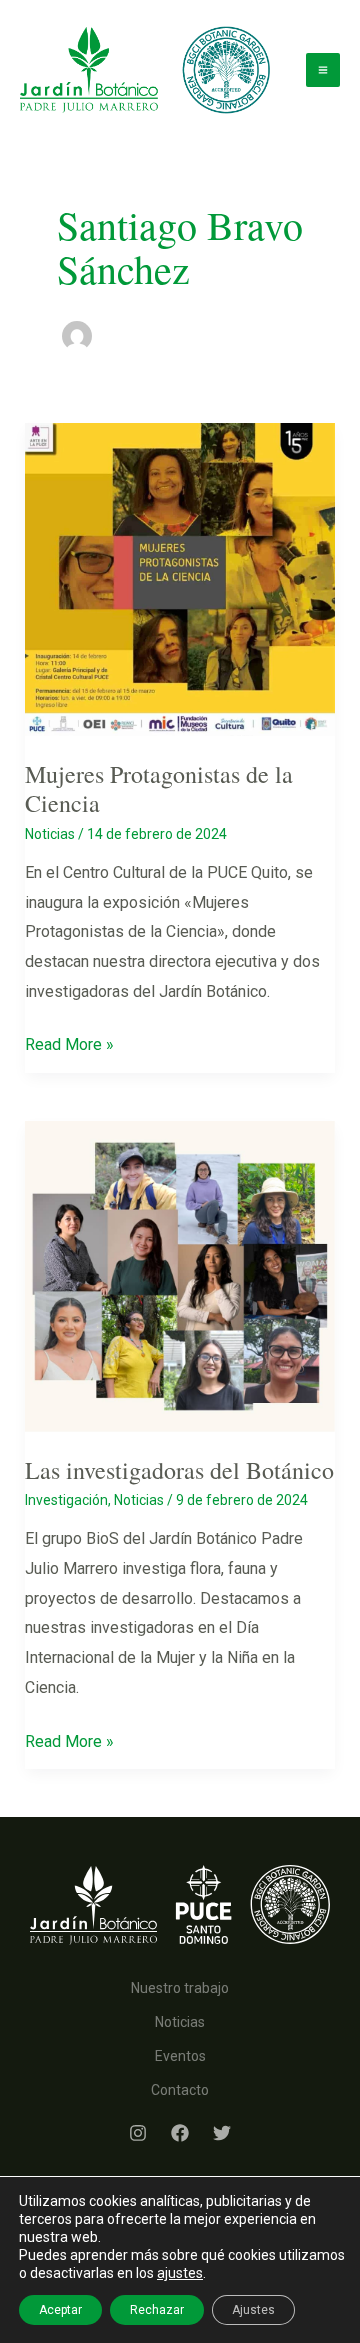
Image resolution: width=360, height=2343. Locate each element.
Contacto (180, 2090)
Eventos (180, 2056)
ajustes (180, 2273)
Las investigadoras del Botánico (179, 1470)
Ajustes (253, 2310)
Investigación (66, 1500)
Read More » (69, 1047)
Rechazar (157, 2310)
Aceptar (60, 2310)
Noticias (50, 834)
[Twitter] (222, 2133)
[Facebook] (180, 2133)
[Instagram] (138, 2133)
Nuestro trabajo (180, 1988)
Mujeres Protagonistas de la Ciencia (159, 789)
